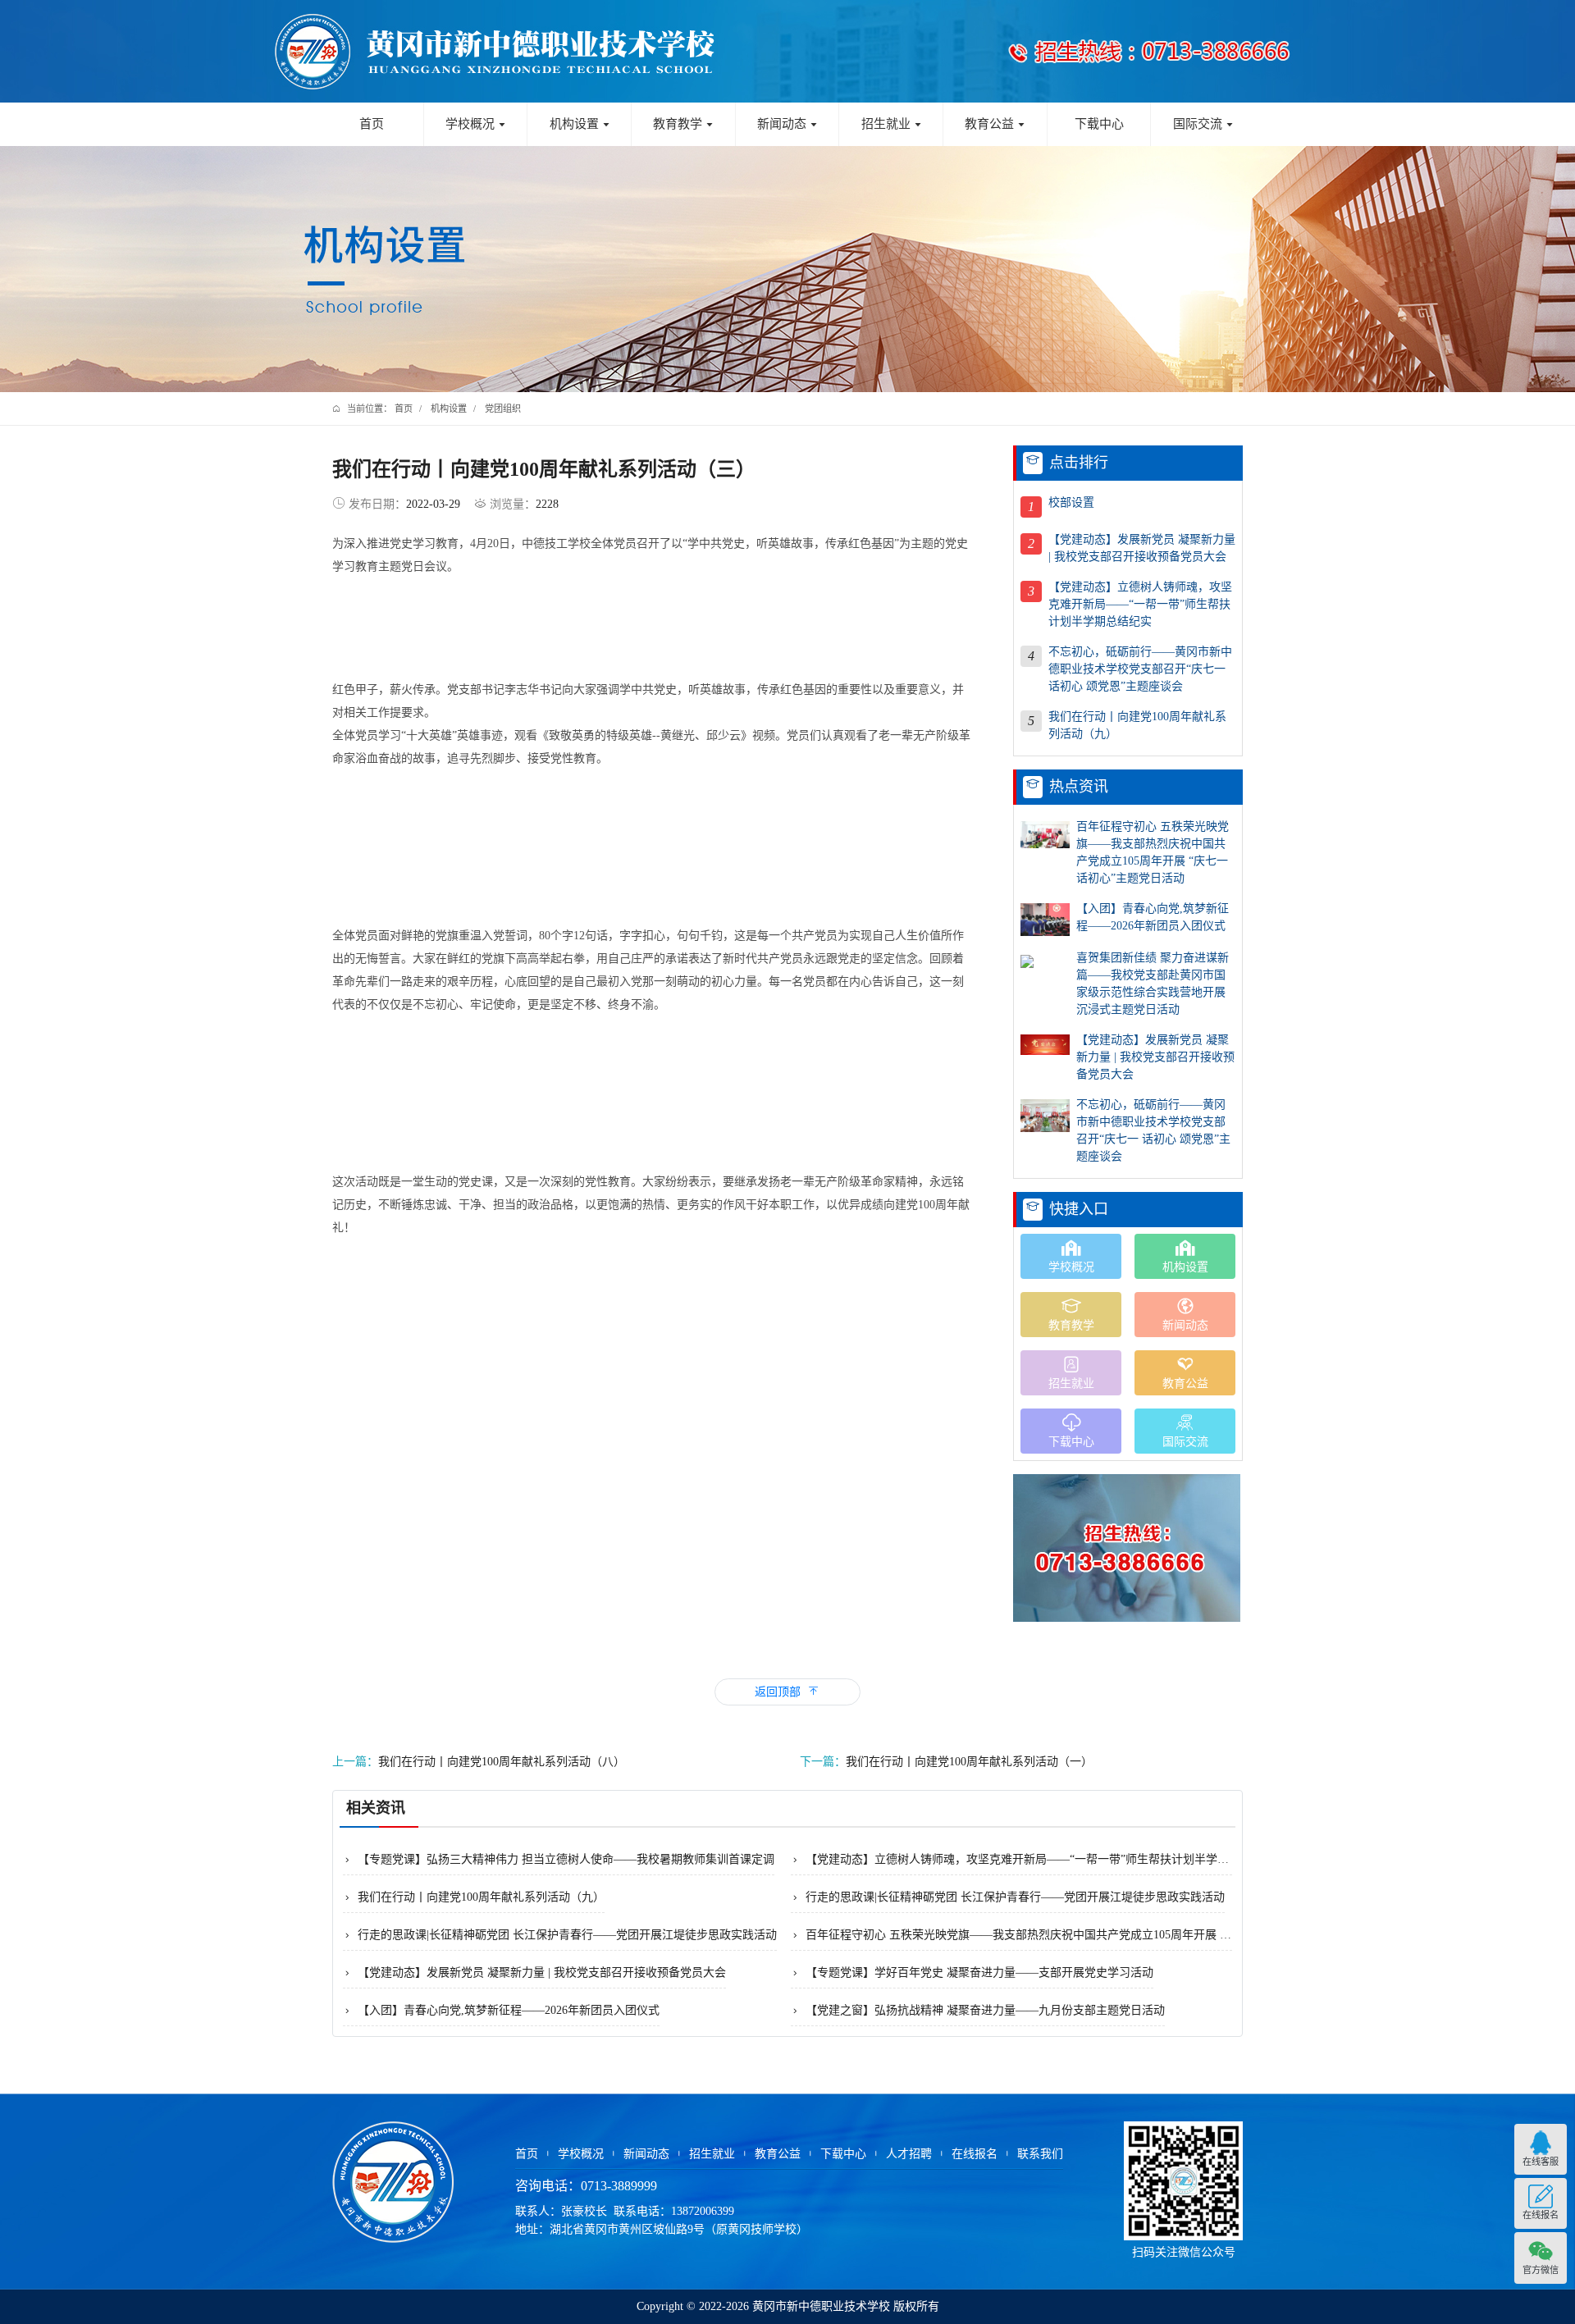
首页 (372, 124)
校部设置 (1071, 502)
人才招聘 (909, 2154)
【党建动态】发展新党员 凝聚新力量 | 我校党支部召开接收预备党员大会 (1142, 548)
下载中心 (1099, 124)
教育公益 (995, 124)
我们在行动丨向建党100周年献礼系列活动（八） (479, 1762)
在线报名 (975, 2154)
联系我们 (1040, 2154)
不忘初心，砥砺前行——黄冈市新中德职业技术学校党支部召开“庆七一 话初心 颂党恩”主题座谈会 (1140, 669)
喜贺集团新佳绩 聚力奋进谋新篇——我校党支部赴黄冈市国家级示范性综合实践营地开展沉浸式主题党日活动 (1153, 984)
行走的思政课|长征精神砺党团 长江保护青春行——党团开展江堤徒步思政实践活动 (1008, 1897)
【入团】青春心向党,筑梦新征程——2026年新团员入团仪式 (1153, 917)
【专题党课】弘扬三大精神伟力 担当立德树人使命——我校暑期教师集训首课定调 (559, 1859)
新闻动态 (787, 124)
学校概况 (476, 124)
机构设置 (580, 124)
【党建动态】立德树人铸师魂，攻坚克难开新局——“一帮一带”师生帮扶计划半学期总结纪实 (1140, 604)
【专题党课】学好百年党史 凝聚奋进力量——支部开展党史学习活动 (972, 1972)
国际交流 (1203, 124)
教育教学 (683, 124)
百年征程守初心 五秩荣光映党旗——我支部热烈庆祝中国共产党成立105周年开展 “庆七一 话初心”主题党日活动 (1153, 852)
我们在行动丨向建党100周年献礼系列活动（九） (1137, 725)
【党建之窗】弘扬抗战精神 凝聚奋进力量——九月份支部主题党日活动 (978, 2010)
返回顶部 (787, 1691)
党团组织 (503, 409)
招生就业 (892, 124)
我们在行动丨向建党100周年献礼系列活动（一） (946, 1762)
